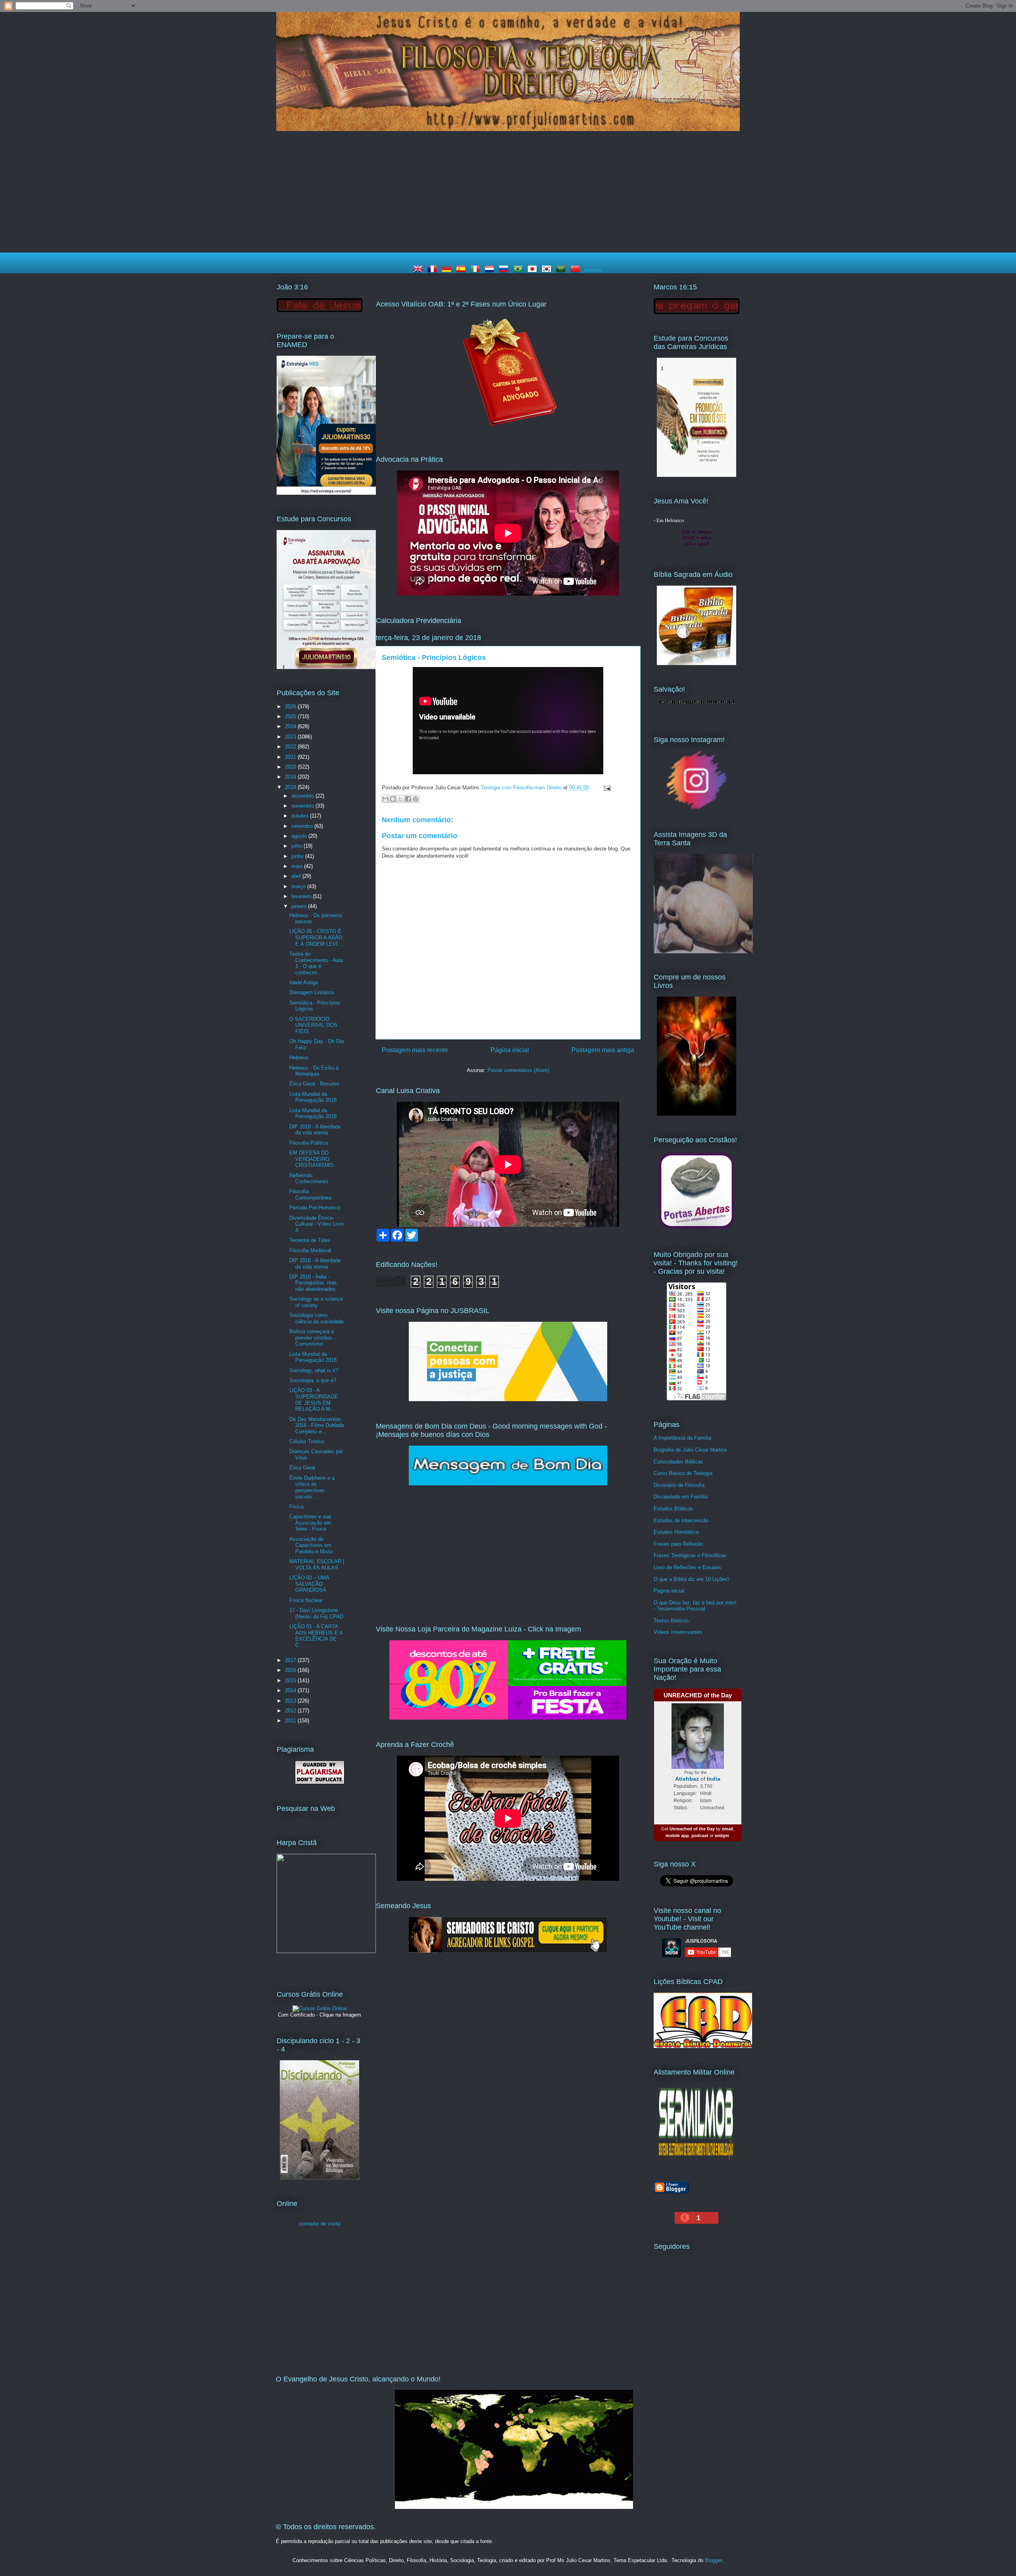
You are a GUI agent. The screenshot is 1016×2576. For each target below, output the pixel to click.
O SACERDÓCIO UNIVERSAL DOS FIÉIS (313, 1025)
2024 (291, 726)
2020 (291, 767)
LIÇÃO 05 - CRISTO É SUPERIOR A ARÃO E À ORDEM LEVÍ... (316, 937)
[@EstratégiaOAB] (508, 433)
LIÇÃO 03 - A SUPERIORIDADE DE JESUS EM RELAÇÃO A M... (314, 1400)
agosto (300, 836)
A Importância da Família (682, 1438)
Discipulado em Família (681, 1497)
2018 (291, 787)
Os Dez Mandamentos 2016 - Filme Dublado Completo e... (317, 1425)
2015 (291, 1680)
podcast (700, 1836)
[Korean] (548, 270)
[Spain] (462, 270)
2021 (291, 757)
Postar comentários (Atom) (518, 1070)
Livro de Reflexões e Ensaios (687, 1567)
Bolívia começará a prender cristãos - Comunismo (312, 1338)
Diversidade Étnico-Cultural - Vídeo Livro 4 (317, 1224)
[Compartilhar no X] (400, 799)
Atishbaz (687, 1779)
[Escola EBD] (319, 2178)
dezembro (303, 796)
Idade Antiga (304, 982)
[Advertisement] (508, 193)
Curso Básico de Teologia (683, 1473)
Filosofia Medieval (310, 1250)
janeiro (300, 906)
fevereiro (302, 896)
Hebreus (299, 1058)
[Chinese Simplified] (577, 270)
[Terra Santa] (697, 809)
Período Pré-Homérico (315, 1208)
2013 (291, 1701)
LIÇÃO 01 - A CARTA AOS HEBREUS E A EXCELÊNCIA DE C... (316, 1636)
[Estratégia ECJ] (697, 475)
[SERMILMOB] (697, 2161)
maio (298, 866)
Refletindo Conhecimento (309, 1179)
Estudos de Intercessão (681, 1520)
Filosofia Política (309, 1143)
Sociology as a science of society (316, 1302)
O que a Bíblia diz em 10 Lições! (691, 1579)
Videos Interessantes (678, 1632)
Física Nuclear (306, 1600)
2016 (291, 1670)
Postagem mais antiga (603, 1050)
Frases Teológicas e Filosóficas (690, 1555)
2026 (291, 707)
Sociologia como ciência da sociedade (317, 1318)
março (299, 886)
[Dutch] (491, 270)
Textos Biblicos (671, 1621)
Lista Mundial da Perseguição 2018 (313, 1097)
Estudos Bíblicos (673, 1509)
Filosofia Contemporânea (310, 1194)
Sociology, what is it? (314, 1370)
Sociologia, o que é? (313, 1380)
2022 (291, 747)
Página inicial (510, 1050)
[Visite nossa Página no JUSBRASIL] (508, 1399)
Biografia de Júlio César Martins (690, 1450)
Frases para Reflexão (678, 1544)
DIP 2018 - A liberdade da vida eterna (315, 1130)
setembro (303, 826)
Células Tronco (307, 1441)
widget (722, 1836)
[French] (434, 270)
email (727, 1829)
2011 (291, 1721)
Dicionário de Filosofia (679, 1485)
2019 (291, 777)
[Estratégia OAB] (326, 667)
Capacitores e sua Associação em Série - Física (310, 1523)
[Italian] (477, 270)
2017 (291, 1660)
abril (297, 876)
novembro (303, 806)
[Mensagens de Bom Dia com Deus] (508, 1484)
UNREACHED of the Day (698, 1695)
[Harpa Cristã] (326, 1951)
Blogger (713, 2560)
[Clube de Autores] (697, 1114)
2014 (291, 1690)
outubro (301, 816)
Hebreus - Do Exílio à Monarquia (314, 1071)
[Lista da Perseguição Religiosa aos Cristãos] (697, 1229)
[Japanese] (534, 270)
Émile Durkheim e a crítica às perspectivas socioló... (312, 1487)
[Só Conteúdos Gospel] (508, 1951)
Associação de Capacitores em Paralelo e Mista (311, 1545)
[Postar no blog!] (393, 799)
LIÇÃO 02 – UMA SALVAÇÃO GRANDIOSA (309, 1584)
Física (296, 1507)
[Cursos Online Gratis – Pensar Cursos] (320, 2008)
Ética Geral (302, 1468)
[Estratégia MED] (326, 493)
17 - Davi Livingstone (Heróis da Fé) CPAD (316, 1613)
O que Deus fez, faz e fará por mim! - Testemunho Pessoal (695, 1606)
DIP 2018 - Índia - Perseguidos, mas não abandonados (313, 1283)
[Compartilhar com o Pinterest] (416, 799)
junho (298, 856)
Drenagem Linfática (312, 992)
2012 (291, 1711)
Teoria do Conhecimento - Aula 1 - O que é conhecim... (316, 963)
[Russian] (505, 270)
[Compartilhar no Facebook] (408, 799)
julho (297, 846)
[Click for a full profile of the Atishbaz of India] (698, 1767)
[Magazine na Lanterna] (508, 1718)
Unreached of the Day (692, 1829)
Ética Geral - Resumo (314, 1084)
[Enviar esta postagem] (606, 788)
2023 (291, 737)
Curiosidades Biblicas (678, 1462)
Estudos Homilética (676, 1532)
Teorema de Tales (310, 1240)
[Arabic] (562, 270)
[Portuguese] (520, 270)
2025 (291, 716)
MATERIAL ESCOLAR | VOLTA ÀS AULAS (317, 1565)
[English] (419, 270)
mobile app (677, 1836)
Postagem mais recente (415, 1050)
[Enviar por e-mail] (385, 799)
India (714, 1779)
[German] (448, 270)
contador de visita (320, 2224)
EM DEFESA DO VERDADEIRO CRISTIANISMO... (314, 1159)
